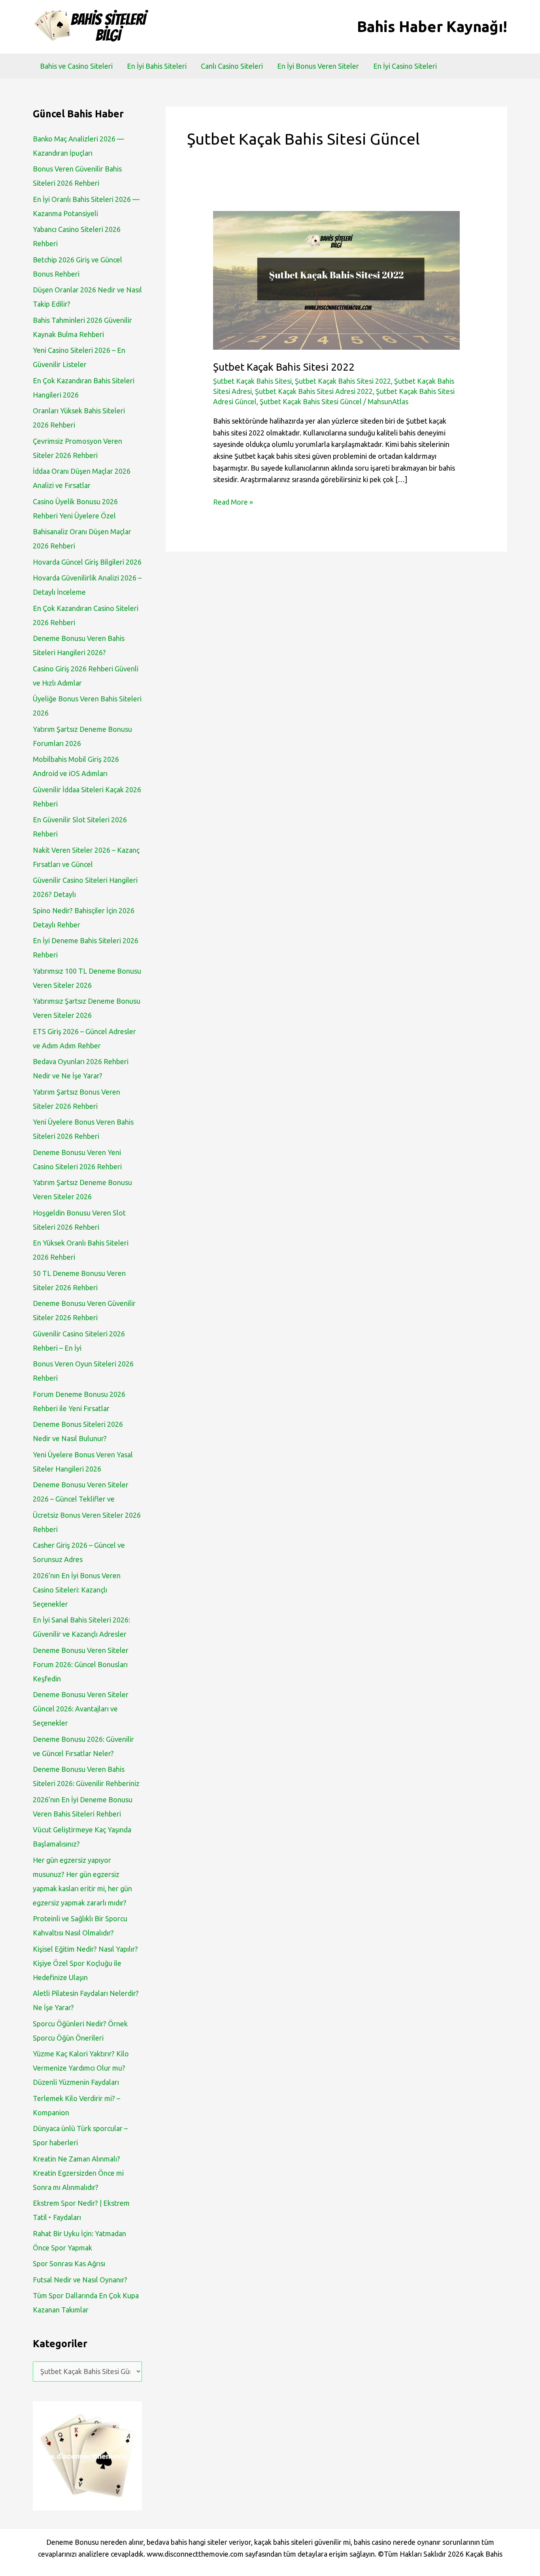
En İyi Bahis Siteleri (157, 66)
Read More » (233, 503)
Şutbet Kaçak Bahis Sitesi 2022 (284, 367)
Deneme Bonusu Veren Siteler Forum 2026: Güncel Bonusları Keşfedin (81, 1664)
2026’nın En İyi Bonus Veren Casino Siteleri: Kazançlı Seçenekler (77, 1590)
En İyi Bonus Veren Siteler (318, 66)
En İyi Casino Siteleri (405, 66)
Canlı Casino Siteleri (232, 66)
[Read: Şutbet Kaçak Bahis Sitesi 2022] (336, 279)
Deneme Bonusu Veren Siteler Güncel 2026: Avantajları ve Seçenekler (81, 1709)
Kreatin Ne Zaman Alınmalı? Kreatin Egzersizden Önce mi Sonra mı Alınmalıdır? (78, 2173)
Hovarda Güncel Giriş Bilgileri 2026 (87, 562)
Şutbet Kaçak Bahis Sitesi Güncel (311, 401)
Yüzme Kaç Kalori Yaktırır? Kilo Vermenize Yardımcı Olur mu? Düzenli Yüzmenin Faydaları (81, 2068)
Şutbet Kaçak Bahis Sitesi (252, 381)
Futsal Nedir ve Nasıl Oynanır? (80, 2280)
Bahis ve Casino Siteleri (76, 66)
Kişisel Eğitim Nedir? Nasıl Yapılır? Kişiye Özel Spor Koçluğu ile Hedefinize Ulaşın (85, 1963)
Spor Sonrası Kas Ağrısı (69, 2263)
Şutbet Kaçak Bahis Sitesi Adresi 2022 (314, 391)
